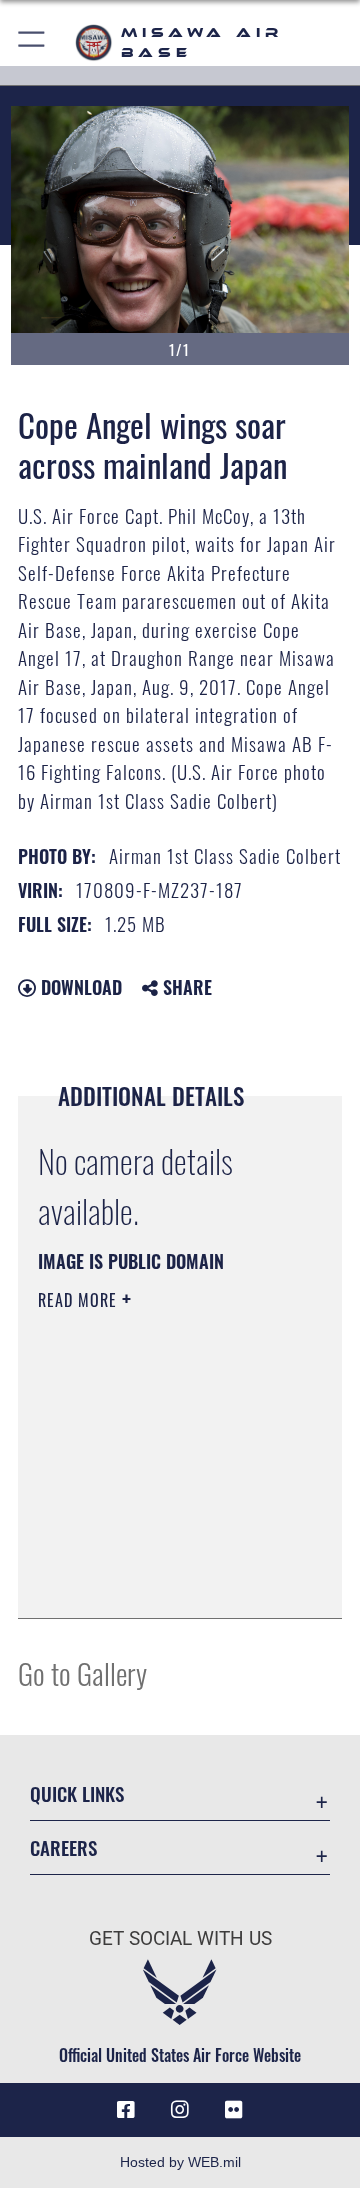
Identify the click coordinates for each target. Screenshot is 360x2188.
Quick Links (77, 1793)
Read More (80, 1300)
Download (79, 987)
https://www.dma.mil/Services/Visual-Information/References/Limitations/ (159, 1581)
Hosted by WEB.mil (180, 2162)
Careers (63, 1847)
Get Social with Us (180, 1938)
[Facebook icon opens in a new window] (126, 2110)
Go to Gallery (82, 1672)
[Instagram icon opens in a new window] (180, 2110)
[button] (32, 42)
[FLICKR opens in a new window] (234, 2110)
